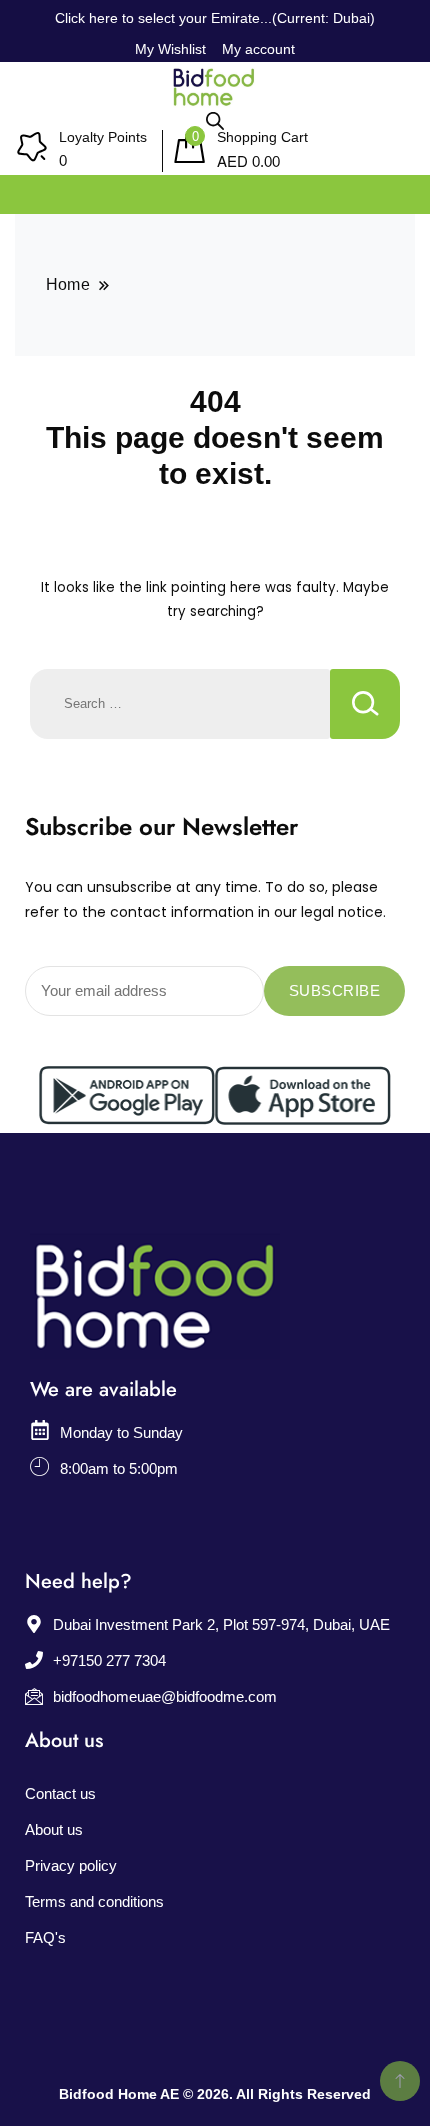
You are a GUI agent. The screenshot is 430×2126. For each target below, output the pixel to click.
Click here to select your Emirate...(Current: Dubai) (215, 18)
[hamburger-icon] (392, 189)
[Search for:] (180, 704)
